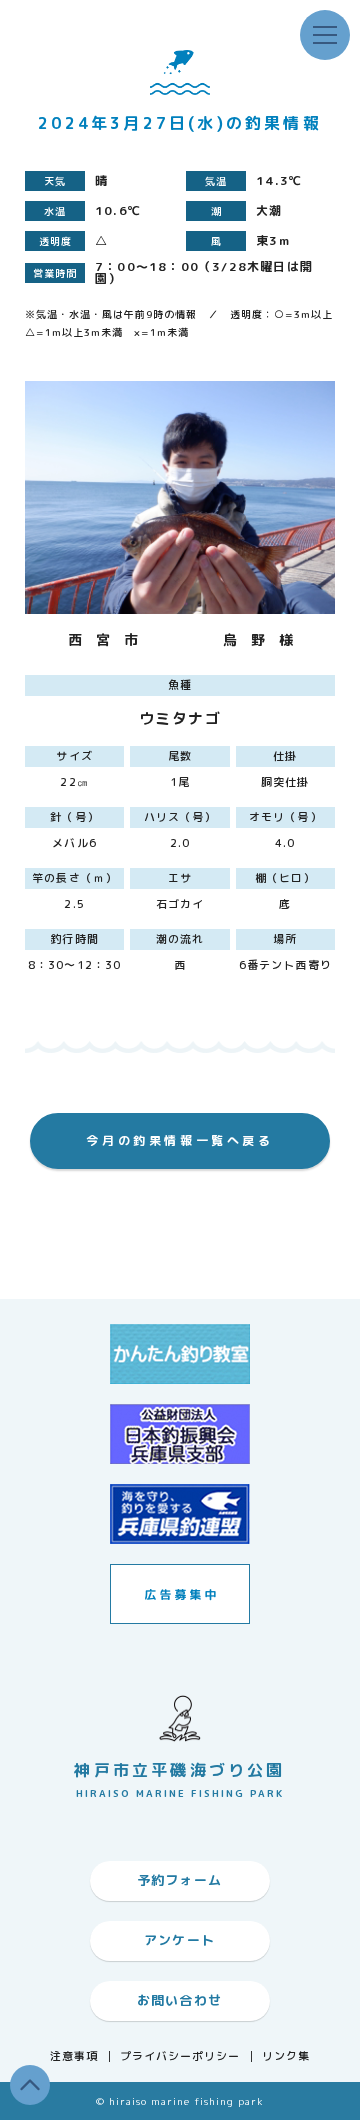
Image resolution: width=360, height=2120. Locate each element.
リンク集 (286, 2056)
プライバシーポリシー (180, 2056)
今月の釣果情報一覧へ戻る (179, 1140)
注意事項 (74, 2056)
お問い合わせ (180, 2000)
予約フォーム (180, 1880)
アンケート (180, 1940)
